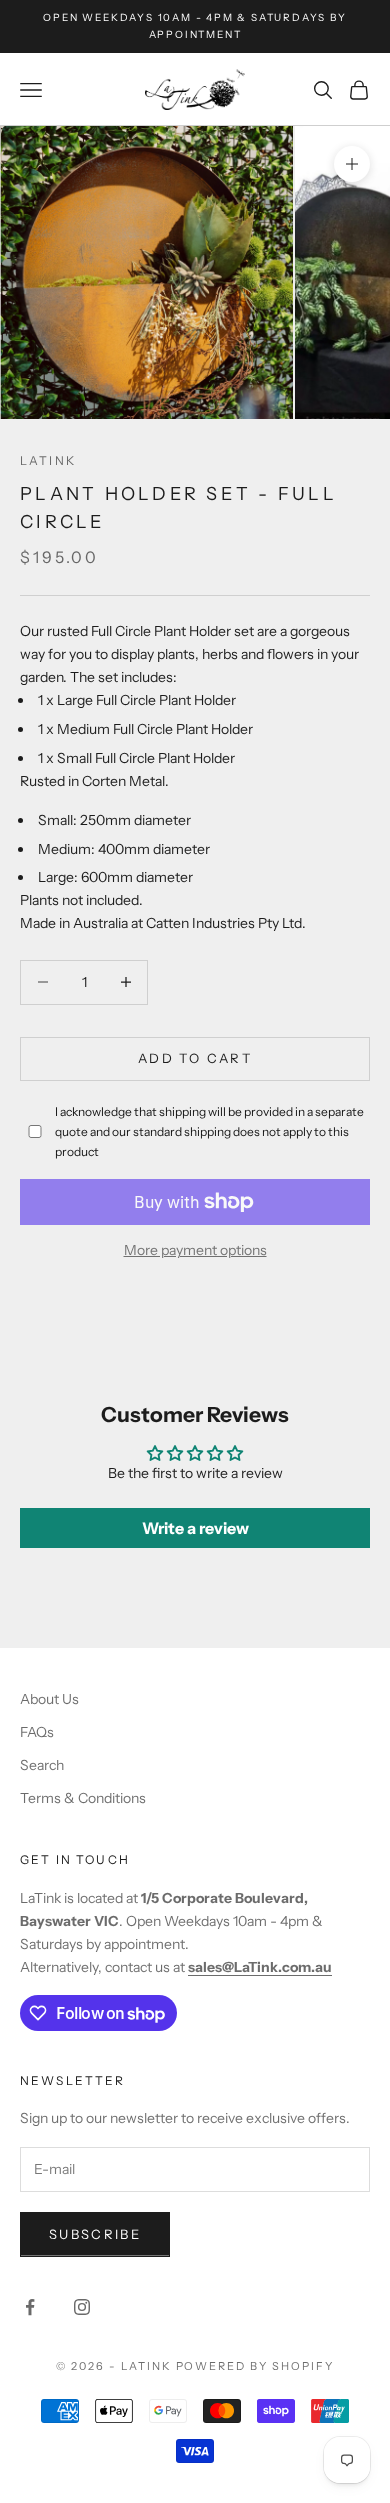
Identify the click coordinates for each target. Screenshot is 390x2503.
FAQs (37, 1732)
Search (42, 1765)
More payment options (195, 1250)
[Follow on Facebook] (30, 2307)
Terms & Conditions (83, 1798)
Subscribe (95, 2234)
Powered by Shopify (255, 2366)
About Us (49, 1699)
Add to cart (195, 1058)
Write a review (195, 1528)
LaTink (48, 460)
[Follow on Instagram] (82, 2307)
